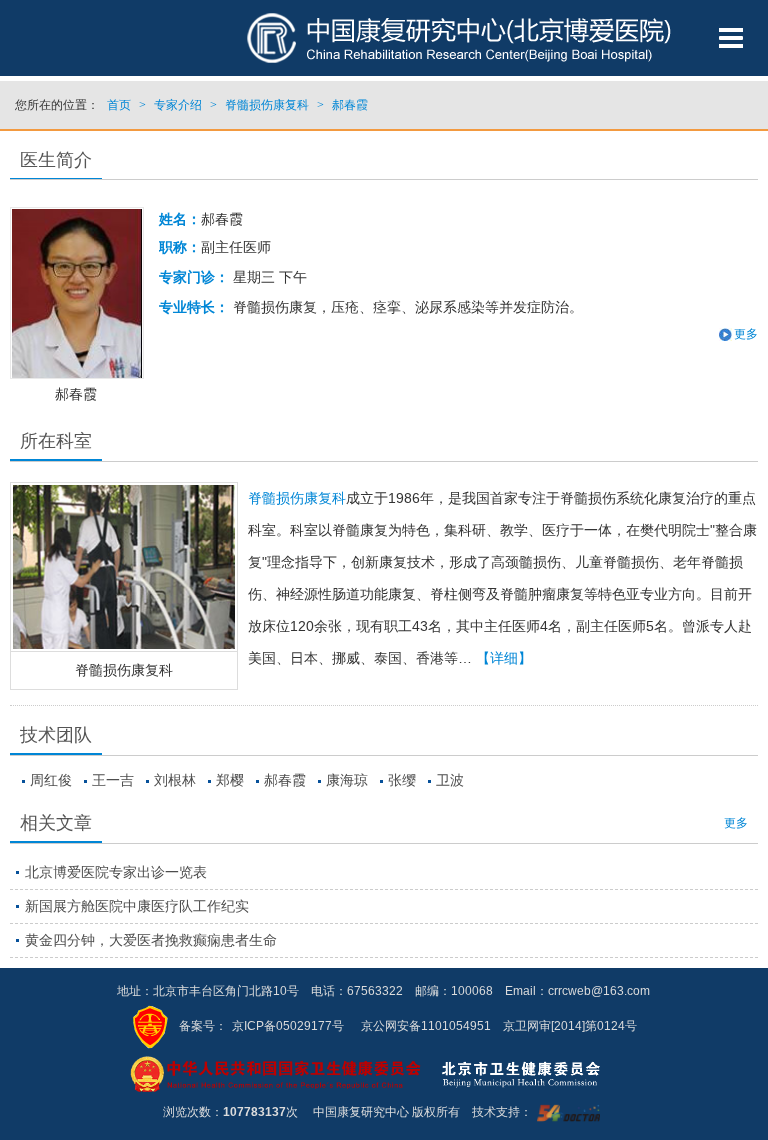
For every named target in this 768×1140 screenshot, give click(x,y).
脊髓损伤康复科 (124, 670)
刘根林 (175, 780)
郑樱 (230, 780)
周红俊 (51, 780)
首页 (119, 105)
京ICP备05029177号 (288, 1026)
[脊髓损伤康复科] (124, 567)
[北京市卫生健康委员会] (537, 1073)
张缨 (402, 780)
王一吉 (113, 780)
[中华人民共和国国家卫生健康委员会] (276, 1073)
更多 (736, 823)
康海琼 (347, 780)
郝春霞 (285, 780)
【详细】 (504, 658)
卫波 (450, 780)
